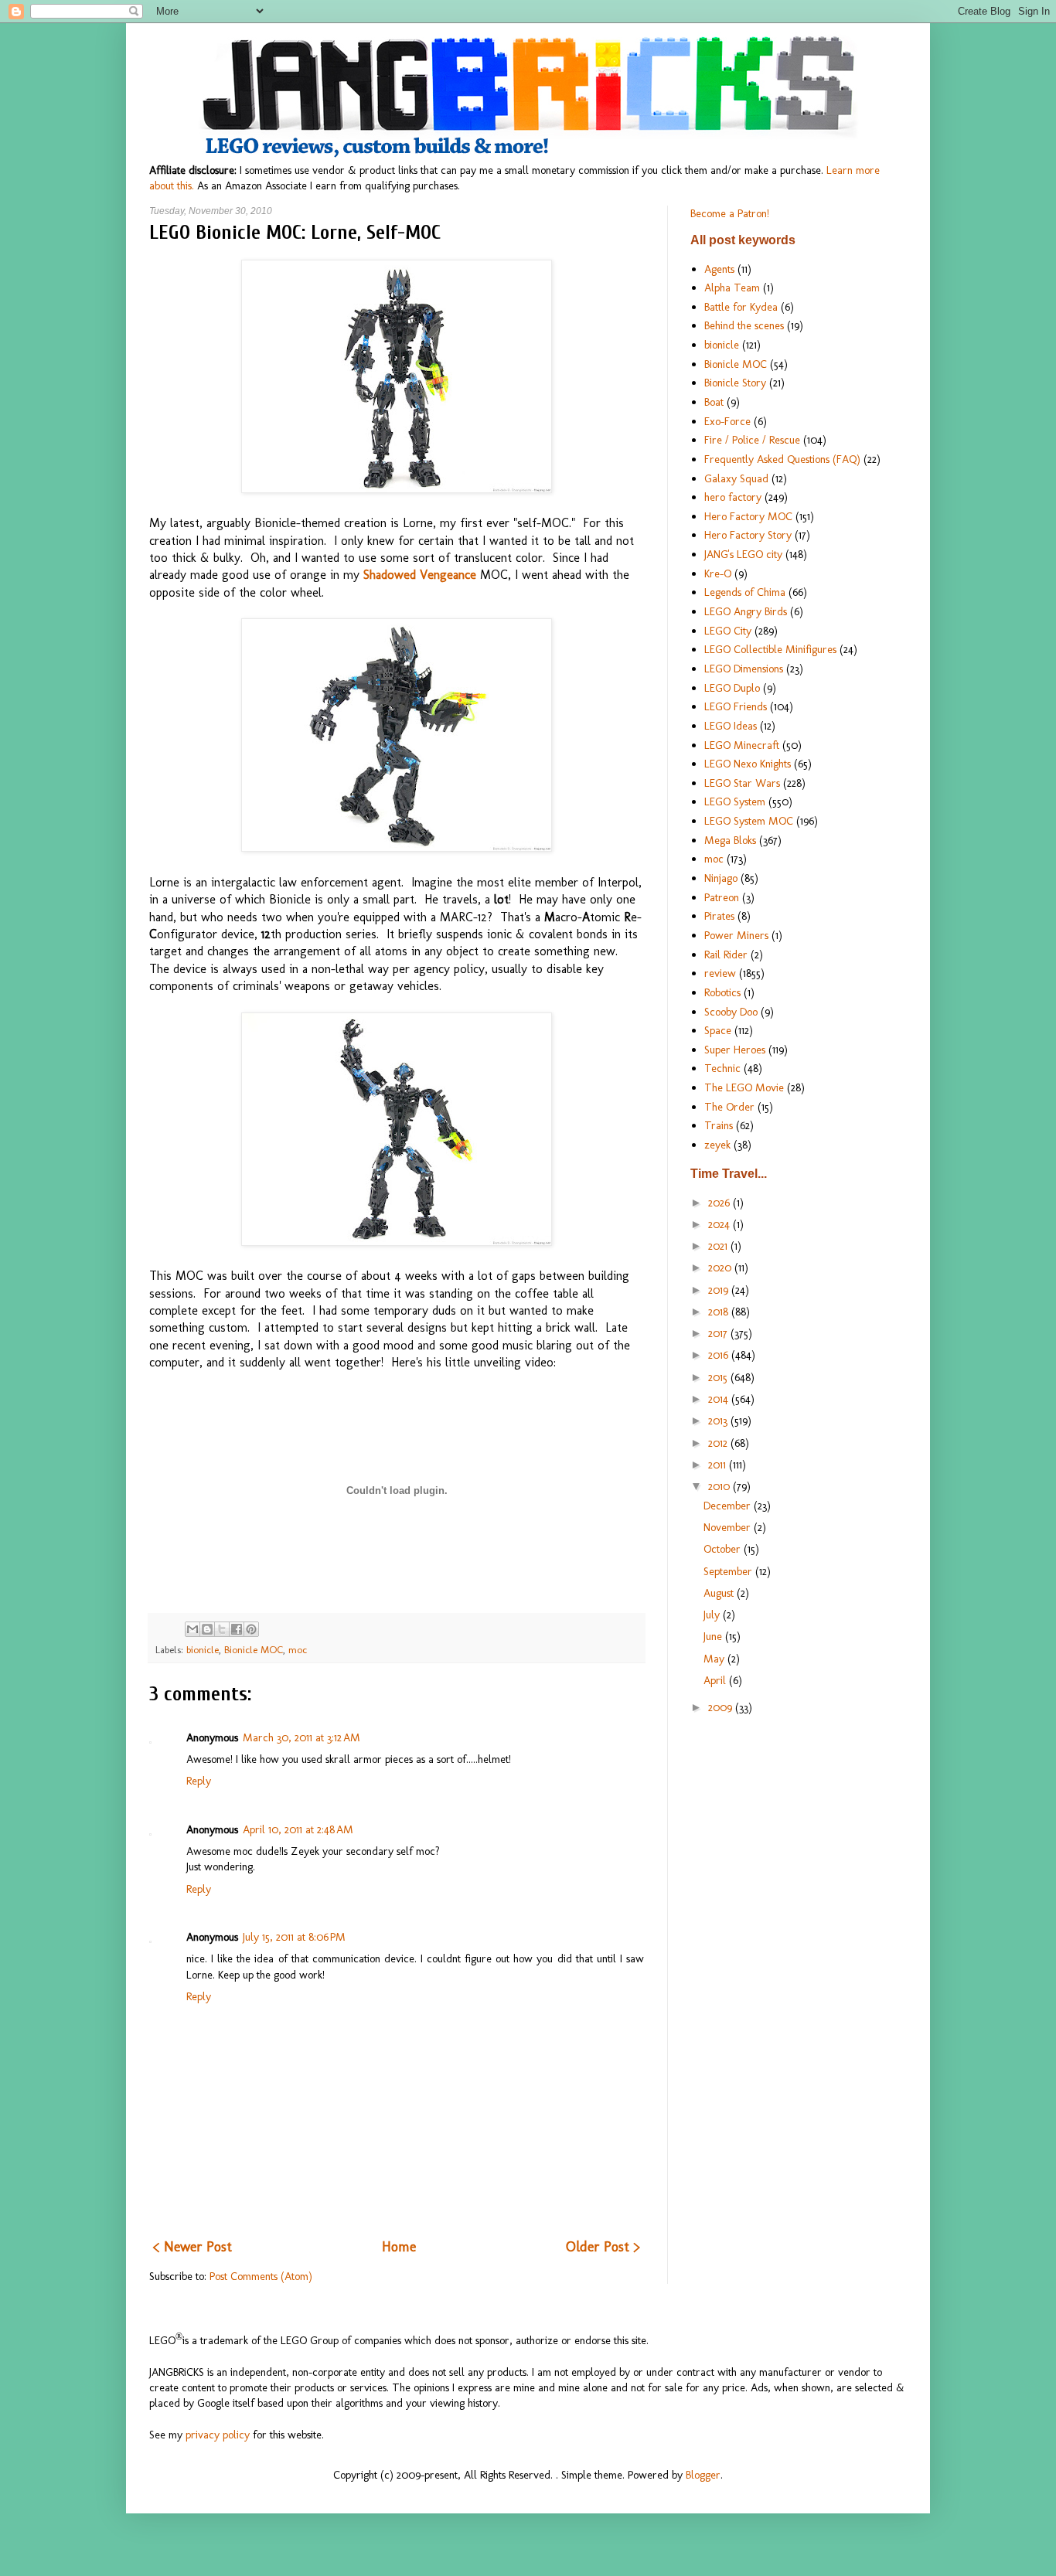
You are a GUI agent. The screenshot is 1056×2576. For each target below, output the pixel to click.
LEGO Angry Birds (746, 611)
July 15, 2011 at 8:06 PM (294, 1937)
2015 (719, 1377)
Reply (199, 1781)
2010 (720, 1486)
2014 (720, 1399)
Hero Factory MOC (748, 516)
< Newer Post (192, 2247)
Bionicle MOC (254, 1650)
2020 (721, 1268)
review (720, 973)
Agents (719, 269)
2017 (719, 1333)
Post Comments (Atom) (261, 2276)
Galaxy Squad (736, 478)
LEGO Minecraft (742, 745)
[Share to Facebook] (237, 1629)
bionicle (203, 1650)
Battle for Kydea (741, 307)
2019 (720, 1290)
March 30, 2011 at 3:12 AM (301, 1737)
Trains (719, 1125)
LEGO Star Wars (742, 783)
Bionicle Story (735, 383)
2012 (719, 1443)
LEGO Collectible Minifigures (770, 649)
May (715, 1659)
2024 (720, 1224)
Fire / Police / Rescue (752, 440)
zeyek (717, 1145)
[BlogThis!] (207, 1629)
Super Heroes (735, 1050)
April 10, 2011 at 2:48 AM (298, 1829)
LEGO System (735, 801)
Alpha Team (732, 288)
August (720, 1593)
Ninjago (721, 878)
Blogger (703, 2475)
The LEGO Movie (744, 1087)
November (729, 1527)
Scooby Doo (731, 1012)
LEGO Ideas (731, 726)
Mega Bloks (730, 840)
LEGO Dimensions (744, 669)
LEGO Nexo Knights (748, 764)
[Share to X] (222, 1629)
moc (298, 1650)
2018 (720, 1312)
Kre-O (718, 573)
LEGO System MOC (749, 821)
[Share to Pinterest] (251, 1629)
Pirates (719, 916)
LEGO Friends (736, 706)
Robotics (722, 992)
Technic (722, 1068)
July (713, 1615)
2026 (720, 1203)
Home (399, 2247)
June (714, 1636)
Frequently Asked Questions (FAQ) (782, 459)
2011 (719, 1465)
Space (718, 1030)
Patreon (722, 897)
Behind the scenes (744, 325)
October (724, 1549)
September (729, 1571)
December (729, 1506)
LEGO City (728, 631)
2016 (720, 1355)
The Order (729, 1107)
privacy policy (218, 2435)
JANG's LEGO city (743, 554)
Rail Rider (726, 955)
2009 (722, 1707)
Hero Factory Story (748, 535)
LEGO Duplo (732, 688)
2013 (719, 1421)
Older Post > (603, 2247)
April (716, 1680)
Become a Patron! (730, 213)
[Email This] (192, 1629)
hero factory (733, 497)
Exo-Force (727, 421)
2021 (719, 1246)
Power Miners (736, 935)
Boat (714, 402)
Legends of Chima (745, 592)
